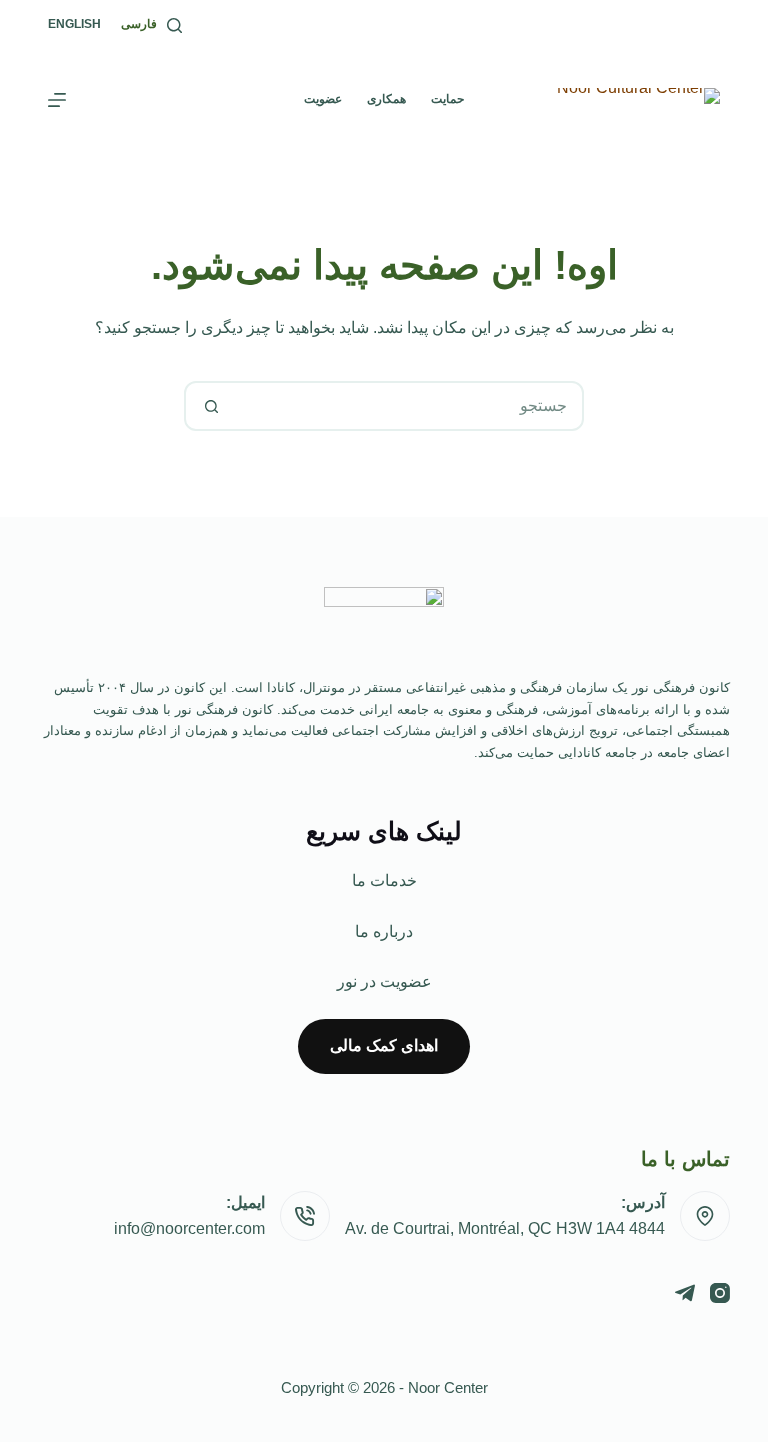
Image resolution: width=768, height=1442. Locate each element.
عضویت (323, 99)
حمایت (447, 99)
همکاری (386, 99)
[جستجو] (174, 25)
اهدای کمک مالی (384, 1045)
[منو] (57, 100)
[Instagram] (720, 1293)
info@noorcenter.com (189, 1228)
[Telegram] (685, 1293)
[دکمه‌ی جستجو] (211, 406)
